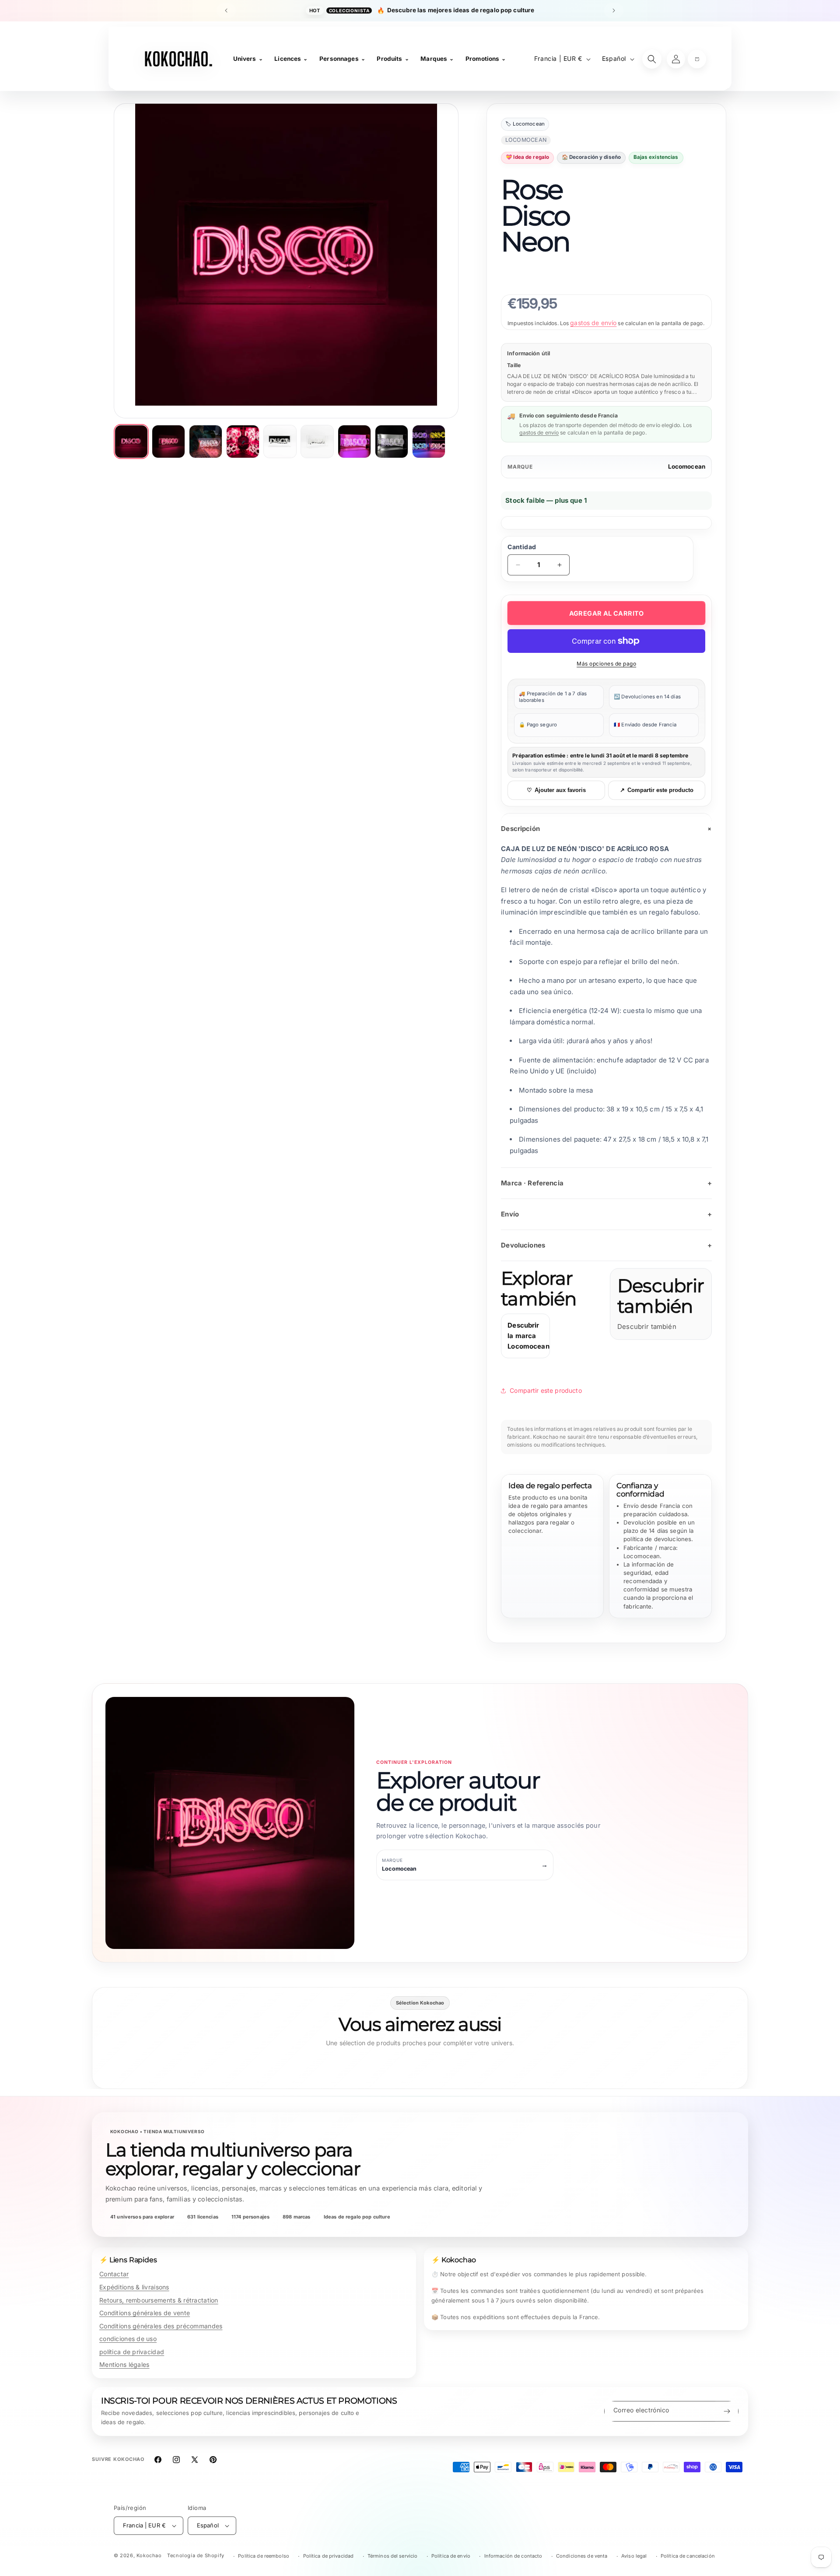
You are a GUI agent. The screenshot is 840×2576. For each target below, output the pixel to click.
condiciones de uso (128, 2339)
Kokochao (149, 2555)
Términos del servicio (393, 2556)
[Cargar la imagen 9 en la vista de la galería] (429, 442)
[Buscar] (652, 59)
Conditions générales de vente (145, 2313)
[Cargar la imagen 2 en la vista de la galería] (168, 442)
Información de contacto (513, 2556)
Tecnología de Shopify (196, 2555)
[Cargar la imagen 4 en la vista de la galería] (243, 442)
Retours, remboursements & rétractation (159, 2300)
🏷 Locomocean (525, 124)
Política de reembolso (264, 2556)
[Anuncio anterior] (226, 11)
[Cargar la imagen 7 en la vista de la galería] (354, 442)
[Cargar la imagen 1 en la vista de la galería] (131, 442)
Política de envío (451, 2556)
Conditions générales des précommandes (161, 2326)
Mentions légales (124, 2364)
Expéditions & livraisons (134, 2287)
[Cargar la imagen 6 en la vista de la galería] (317, 442)
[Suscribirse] (727, 2411)
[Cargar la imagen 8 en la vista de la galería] (392, 442)
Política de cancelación (688, 2556)
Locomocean (687, 466)
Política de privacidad (329, 2556)
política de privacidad (132, 2352)
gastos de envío (593, 323)
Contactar (114, 2274)
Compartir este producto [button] (546, 1390)
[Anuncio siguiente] (614, 11)
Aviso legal (634, 2556)
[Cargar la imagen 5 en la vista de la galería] (280, 442)
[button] (697, 59)
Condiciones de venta (582, 2556)
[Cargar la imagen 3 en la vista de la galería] (206, 442)
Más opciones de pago (606, 664)
